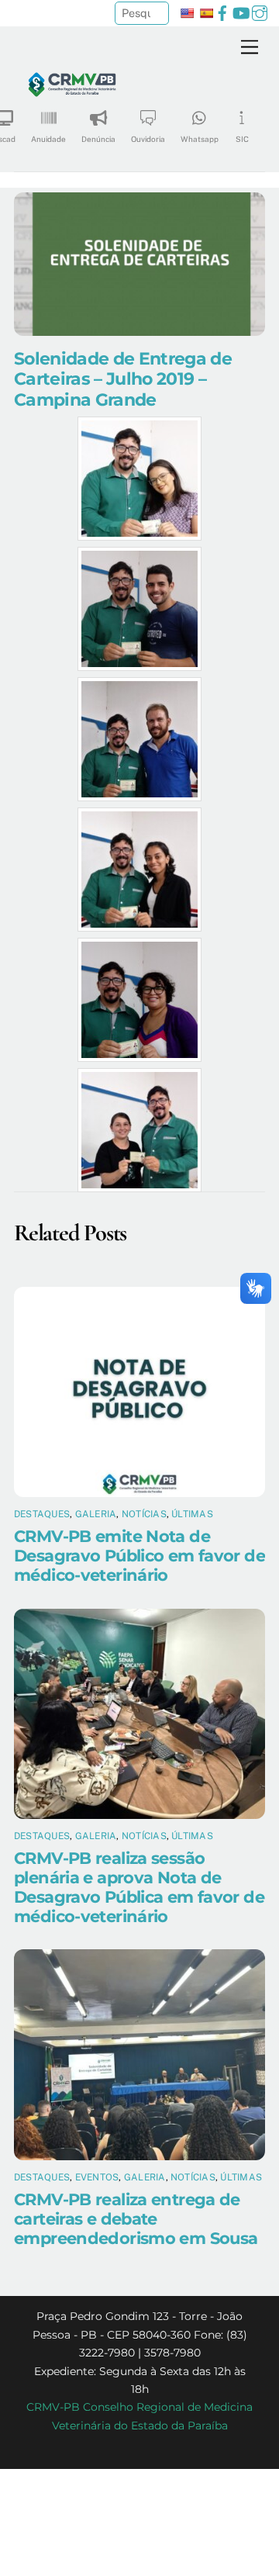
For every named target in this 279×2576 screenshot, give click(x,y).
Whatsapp (200, 139)
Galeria (96, 1514)
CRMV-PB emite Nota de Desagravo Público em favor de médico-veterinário (139, 1556)
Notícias (144, 1514)
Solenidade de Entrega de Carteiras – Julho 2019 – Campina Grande (123, 379)
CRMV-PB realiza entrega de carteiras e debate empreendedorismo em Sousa (136, 2219)
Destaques (42, 1514)
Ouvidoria (148, 139)
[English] (187, 13)
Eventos (97, 2177)
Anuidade (48, 139)
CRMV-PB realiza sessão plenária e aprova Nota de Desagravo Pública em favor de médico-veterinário (139, 1887)
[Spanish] (206, 13)
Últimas (192, 1514)
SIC (242, 139)
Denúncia (98, 139)
